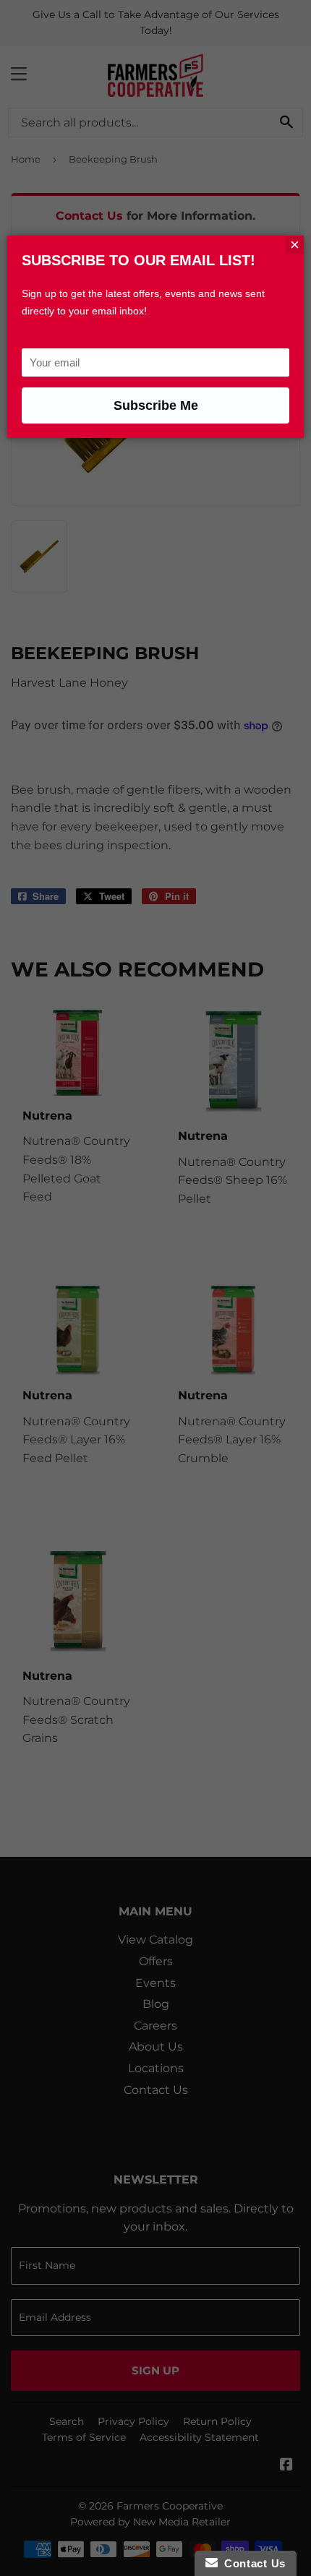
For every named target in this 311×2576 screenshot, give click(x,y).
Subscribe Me (156, 405)
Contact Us (252, 2563)
